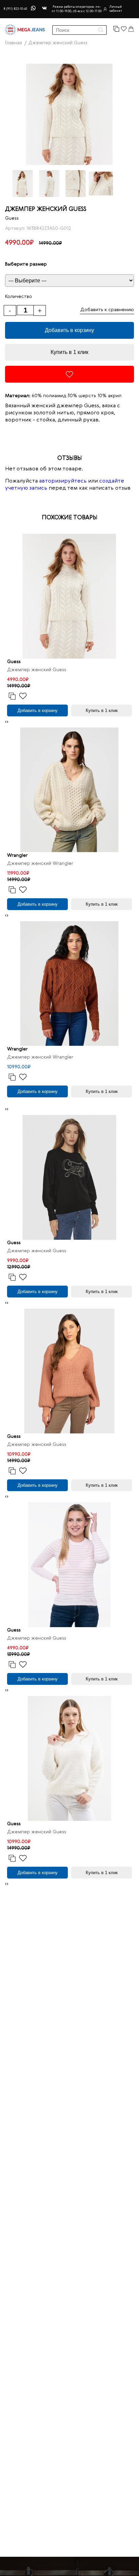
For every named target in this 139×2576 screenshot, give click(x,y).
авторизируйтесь (63, 481)
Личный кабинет (116, 9)
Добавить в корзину (69, 330)
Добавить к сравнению (107, 310)
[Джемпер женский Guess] (69, 596)
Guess (12, 218)
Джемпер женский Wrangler (40, 864)
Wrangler (17, 855)
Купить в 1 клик (69, 352)
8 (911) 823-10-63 (15, 9)
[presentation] (6, 722)
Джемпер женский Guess (37, 670)
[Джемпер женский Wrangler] (69, 790)
